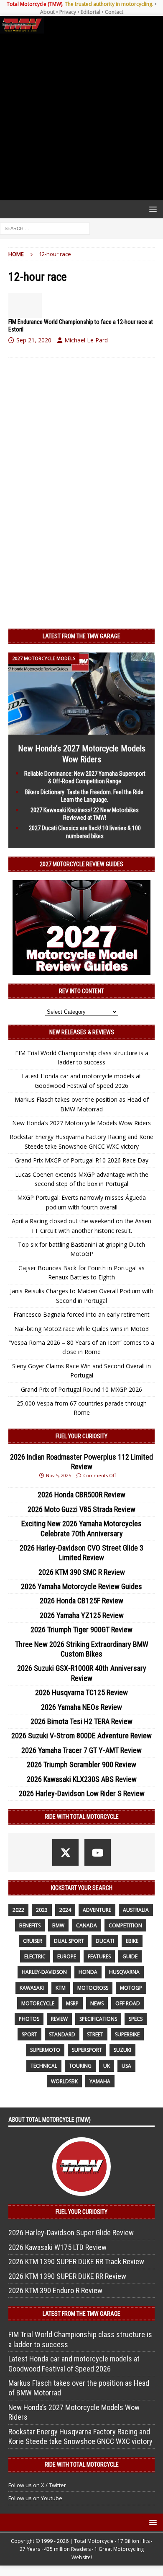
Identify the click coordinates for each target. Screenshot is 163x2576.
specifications (98, 2019)
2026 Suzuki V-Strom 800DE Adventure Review (81, 1736)
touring (80, 2066)
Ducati (105, 1941)
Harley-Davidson (44, 1972)
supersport (87, 2050)
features (99, 1956)
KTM (61, 1988)
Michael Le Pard (86, 340)
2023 (42, 1910)
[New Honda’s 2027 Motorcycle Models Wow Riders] (81, 730)
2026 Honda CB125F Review (81, 1601)
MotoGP (131, 1988)
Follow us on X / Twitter (37, 2485)
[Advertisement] (81, 117)
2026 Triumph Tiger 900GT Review (81, 1630)
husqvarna (124, 1972)
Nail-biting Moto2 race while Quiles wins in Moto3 (81, 1329)
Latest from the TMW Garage (81, 636)
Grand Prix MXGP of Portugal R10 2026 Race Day (82, 1160)
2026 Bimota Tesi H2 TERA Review (81, 1721)
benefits (30, 1925)
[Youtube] (98, 1852)
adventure (97, 1910)
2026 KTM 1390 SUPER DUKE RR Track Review (76, 2261)
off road (128, 2003)
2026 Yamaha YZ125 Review (82, 1615)
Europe (67, 1956)
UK (107, 2066)
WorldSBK (64, 2081)
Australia (136, 1910)
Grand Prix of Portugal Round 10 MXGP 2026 (81, 1389)
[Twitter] (65, 1852)
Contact (114, 12)
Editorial (90, 12)
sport (29, 2034)
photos (29, 2019)
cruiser (33, 1941)
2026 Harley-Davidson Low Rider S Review (82, 1793)
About (47, 12)
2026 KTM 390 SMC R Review (82, 1572)
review (59, 2019)
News (97, 2003)
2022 (18, 1910)
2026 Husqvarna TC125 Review (81, 1692)
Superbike (127, 2034)
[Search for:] (45, 228)
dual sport (69, 1941)
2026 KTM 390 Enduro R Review (55, 2290)
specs (136, 2019)
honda (88, 1972)
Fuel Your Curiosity (81, 1436)
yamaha (100, 2081)
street (95, 2034)
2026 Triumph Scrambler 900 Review (81, 1764)
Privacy (68, 12)
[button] (152, 209)
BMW (58, 1925)
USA (126, 2066)
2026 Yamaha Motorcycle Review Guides (81, 1586)
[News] (25, 305)
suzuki (122, 2050)
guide (130, 1956)
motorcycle (38, 2003)
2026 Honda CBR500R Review (81, 1495)
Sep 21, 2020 (34, 340)
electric (35, 1956)
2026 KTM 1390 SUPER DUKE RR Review (67, 2276)
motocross (93, 1988)
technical (44, 2066)
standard (62, 2034)
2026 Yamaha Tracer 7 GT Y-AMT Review (81, 1750)
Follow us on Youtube (35, 2498)
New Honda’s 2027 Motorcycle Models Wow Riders (81, 1123)
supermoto (45, 2050)
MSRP (72, 2003)
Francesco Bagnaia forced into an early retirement (81, 1314)
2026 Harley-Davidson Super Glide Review (71, 2233)
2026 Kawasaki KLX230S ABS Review (82, 1779)
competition (125, 1925)
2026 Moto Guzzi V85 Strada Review (81, 1509)
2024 (65, 1910)
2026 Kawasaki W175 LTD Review (57, 2247)
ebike (132, 1941)
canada (87, 1925)
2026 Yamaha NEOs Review (81, 1707)
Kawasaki (32, 1988)
